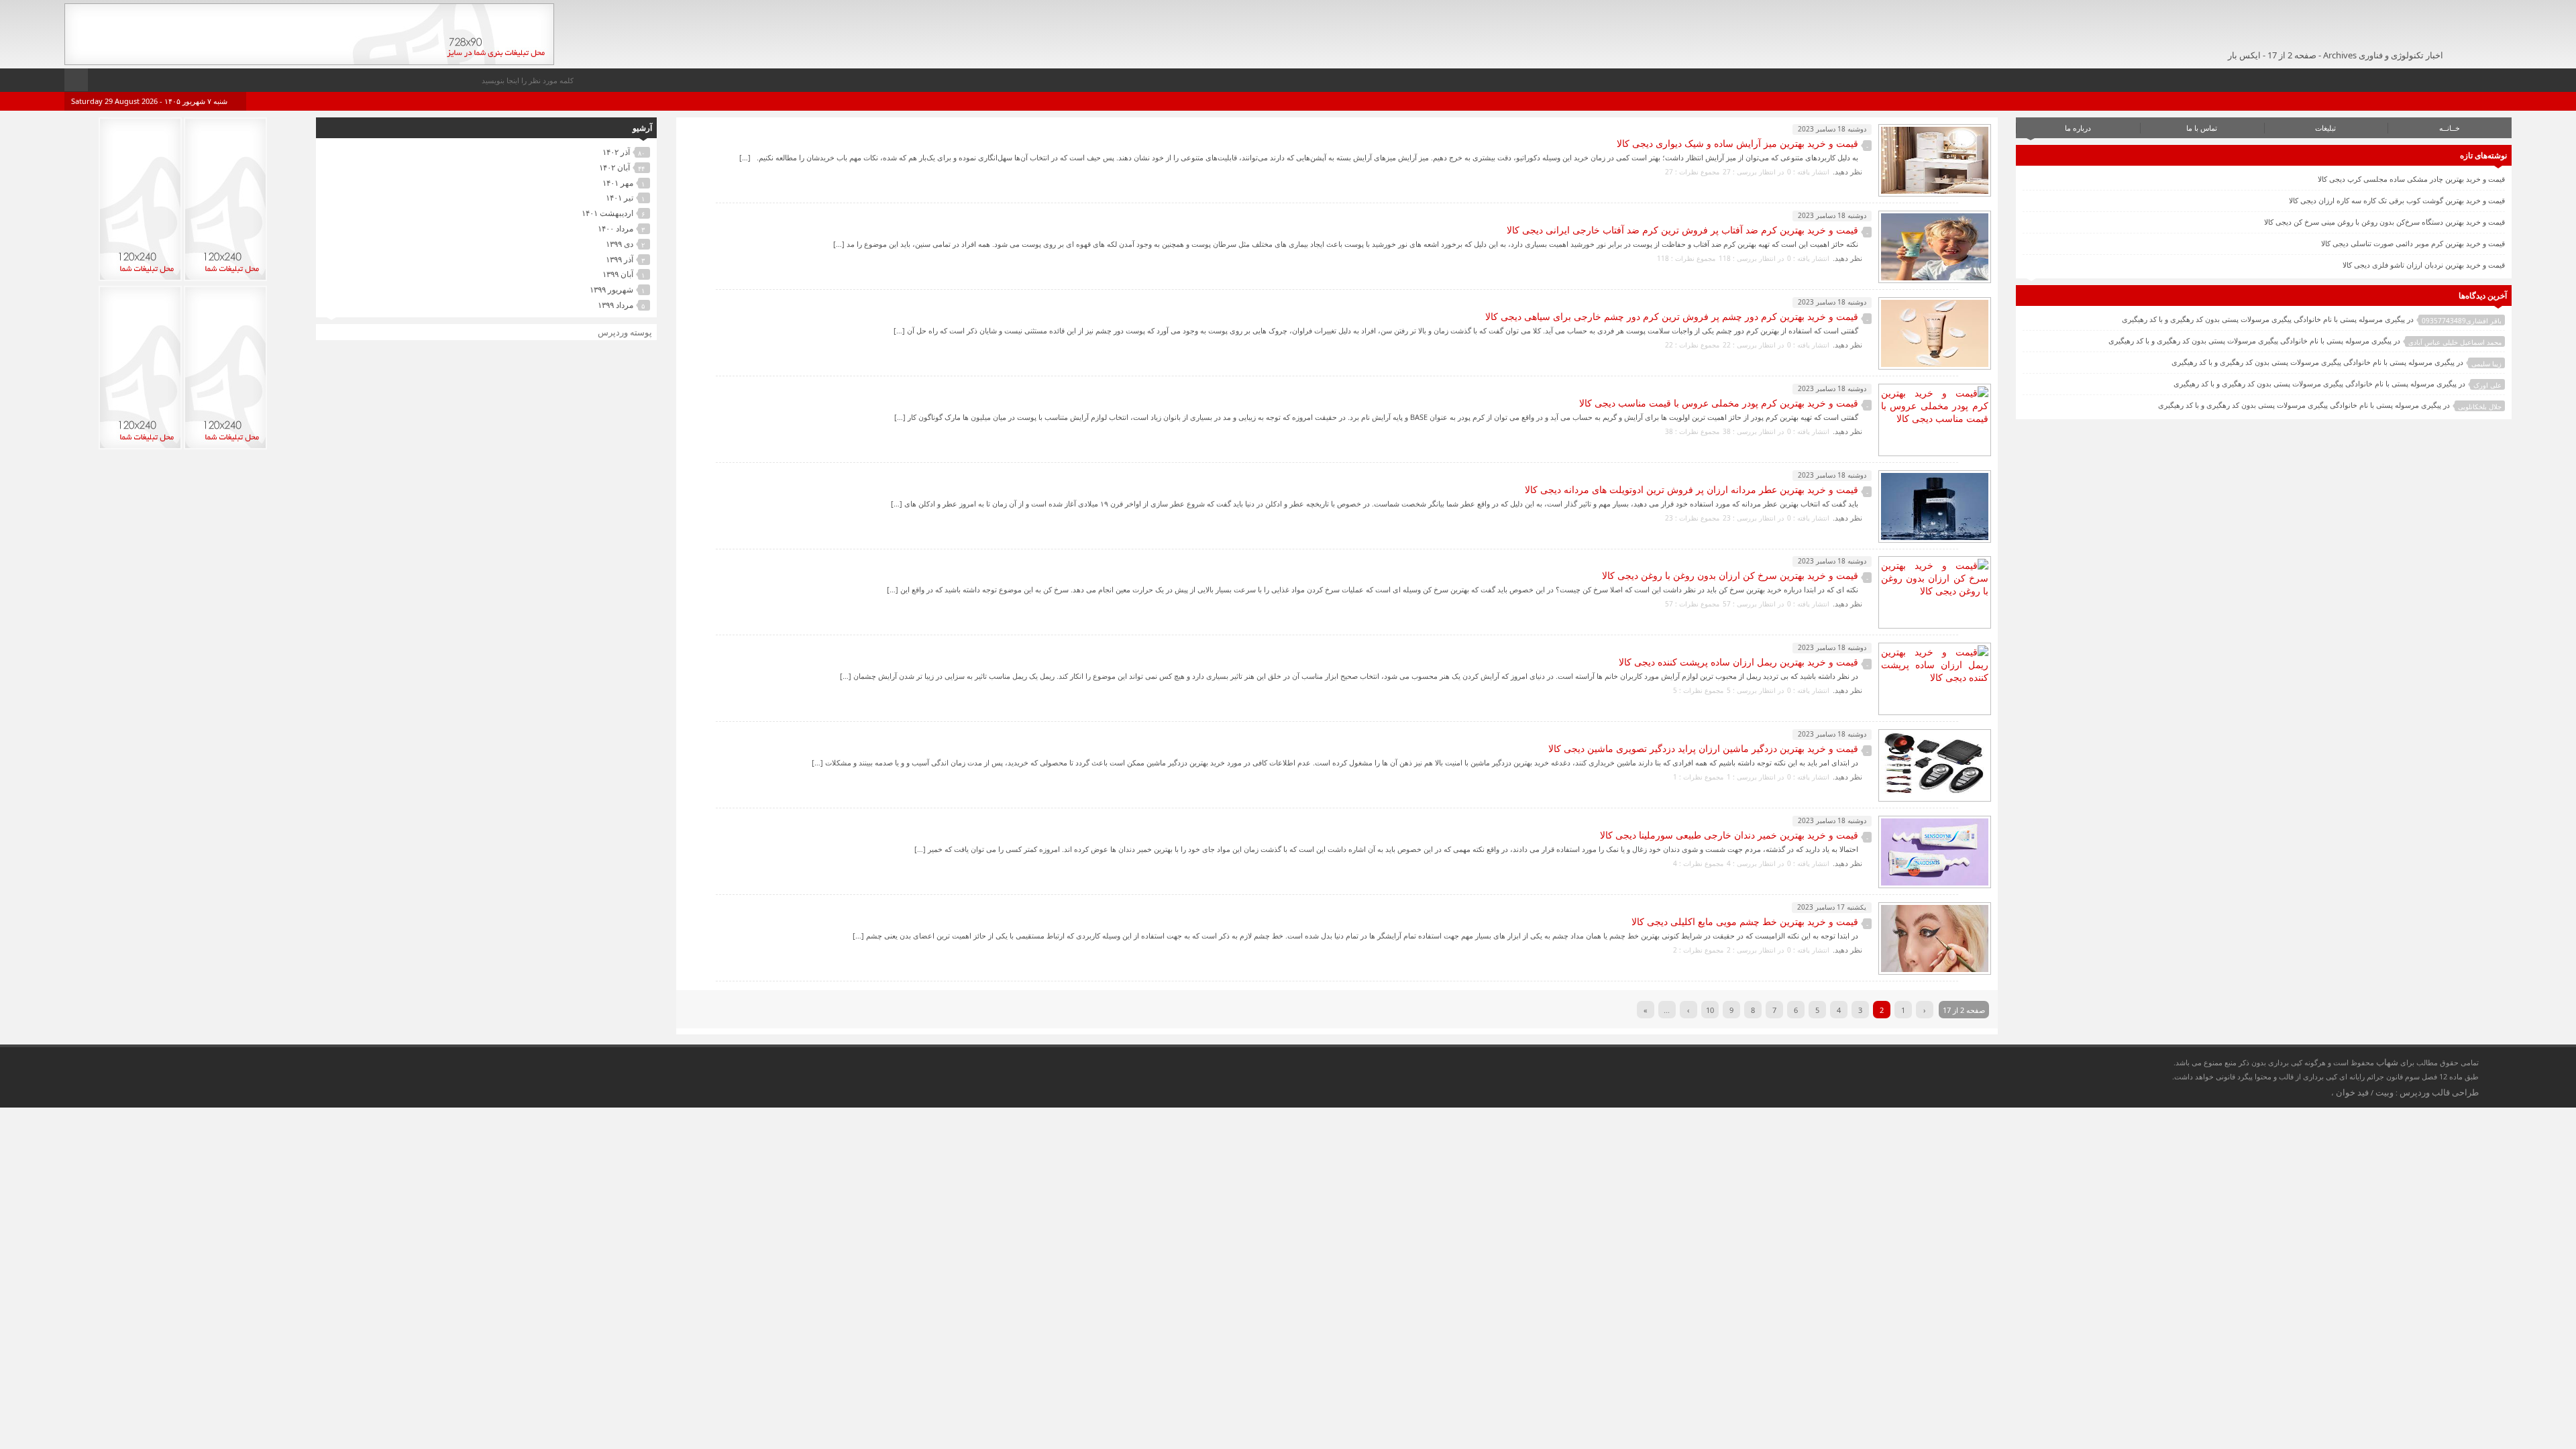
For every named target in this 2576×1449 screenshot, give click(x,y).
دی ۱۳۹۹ (620, 244)
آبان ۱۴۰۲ (614, 167)
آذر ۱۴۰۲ (616, 152)
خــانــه (2450, 128)
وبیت (2384, 1092)
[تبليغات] (225, 278)
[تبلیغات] (309, 61)
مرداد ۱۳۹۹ (615, 305)
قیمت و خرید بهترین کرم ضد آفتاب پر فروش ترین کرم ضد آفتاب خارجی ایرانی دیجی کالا (1682, 230)
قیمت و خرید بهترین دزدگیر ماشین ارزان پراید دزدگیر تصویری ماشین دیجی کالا (1703, 748)
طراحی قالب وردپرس (2439, 1092)
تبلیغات (2325, 128)
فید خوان (2352, 1092)
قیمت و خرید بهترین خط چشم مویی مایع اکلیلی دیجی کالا (1745, 921)
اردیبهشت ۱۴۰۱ (607, 213)
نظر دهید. (1847, 171)
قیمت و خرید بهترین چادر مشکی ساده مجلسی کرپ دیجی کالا (2411, 179)
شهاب (2387, 1062)
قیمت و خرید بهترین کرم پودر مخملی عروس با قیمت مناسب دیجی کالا (1719, 403)
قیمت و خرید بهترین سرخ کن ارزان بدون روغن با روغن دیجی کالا (1730, 575)
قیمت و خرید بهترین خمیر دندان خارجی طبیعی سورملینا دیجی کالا (1729, 835)
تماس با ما (2202, 128)
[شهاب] (2455, 31)
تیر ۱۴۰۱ (620, 198)
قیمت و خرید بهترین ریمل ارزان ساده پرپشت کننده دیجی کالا (1738, 662)
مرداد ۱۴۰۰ (615, 228)
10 (1710, 1010)
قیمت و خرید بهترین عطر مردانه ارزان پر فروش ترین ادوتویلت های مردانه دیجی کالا (1692, 489)
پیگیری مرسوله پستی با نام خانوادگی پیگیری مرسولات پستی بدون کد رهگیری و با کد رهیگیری (2263, 319)
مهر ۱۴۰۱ (618, 183)
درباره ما (2078, 128)
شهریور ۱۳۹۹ (611, 289)
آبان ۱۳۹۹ (618, 274)
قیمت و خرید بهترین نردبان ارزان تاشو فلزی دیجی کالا (2424, 265)
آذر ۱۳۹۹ (620, 259)
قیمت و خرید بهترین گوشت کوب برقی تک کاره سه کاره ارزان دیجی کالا (2397, 200)
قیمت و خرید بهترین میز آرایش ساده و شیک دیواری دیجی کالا (1737, 143)
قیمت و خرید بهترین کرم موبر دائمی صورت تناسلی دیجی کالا (2413, 243)
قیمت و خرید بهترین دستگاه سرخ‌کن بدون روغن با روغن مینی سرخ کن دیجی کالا (2384, 222)
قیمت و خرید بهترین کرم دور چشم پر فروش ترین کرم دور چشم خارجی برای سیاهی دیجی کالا (1672, 316)
